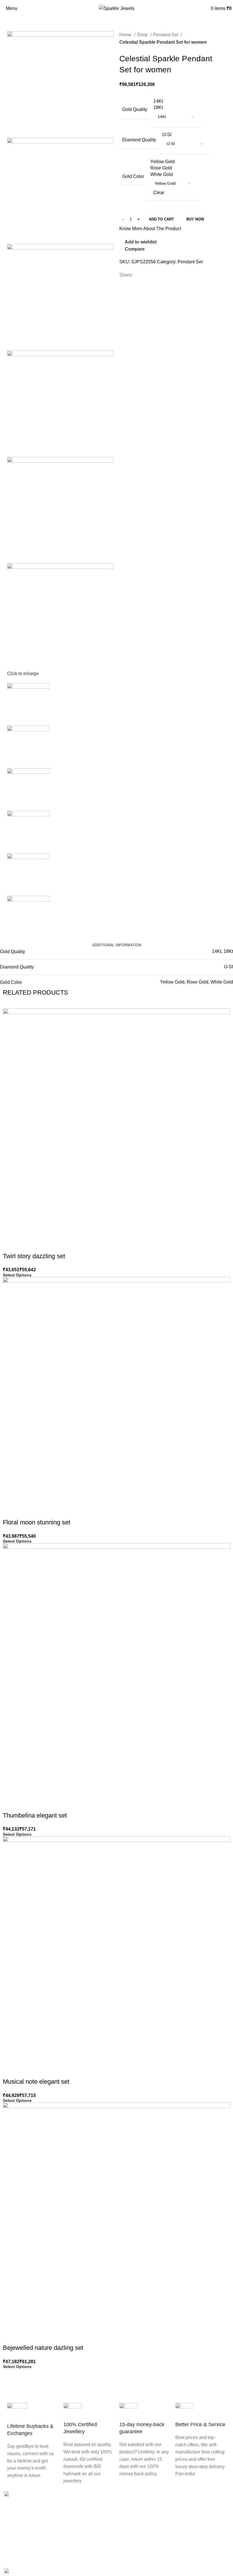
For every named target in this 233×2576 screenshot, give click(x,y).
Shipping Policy (137, 2558)
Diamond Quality (139, 140)
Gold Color (133, 176)
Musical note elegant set (36, 2082)
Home (126, 35)
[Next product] (223, 50)
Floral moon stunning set (37, 1522)
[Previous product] (212, 50)
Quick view (25, 1245)
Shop (143, 35)
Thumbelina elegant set (35, 1815)
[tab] (117, 945)
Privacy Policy (135, 2537)
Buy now (195, 219)
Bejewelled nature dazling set (43, 2348)
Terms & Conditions (141, 2526)
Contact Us (15, 2558)
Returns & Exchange (142, 2547)
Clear (159, 193)
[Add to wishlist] (41, 1245)
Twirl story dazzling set (34, 1256)
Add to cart (161, 219)
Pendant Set (166, 35)
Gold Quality (135, 109)
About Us (14, 2547)
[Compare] (10, 1245)
